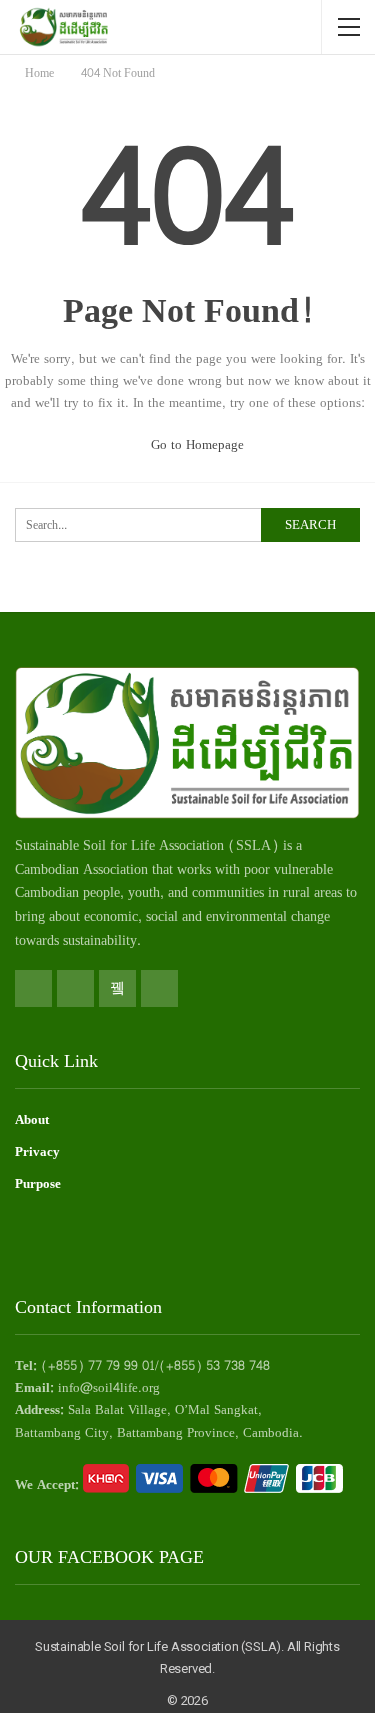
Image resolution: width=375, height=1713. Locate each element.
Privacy (37, 1152)
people (101, 892)
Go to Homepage (195, 445)
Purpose (38, 1184)
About (32, 1120)
